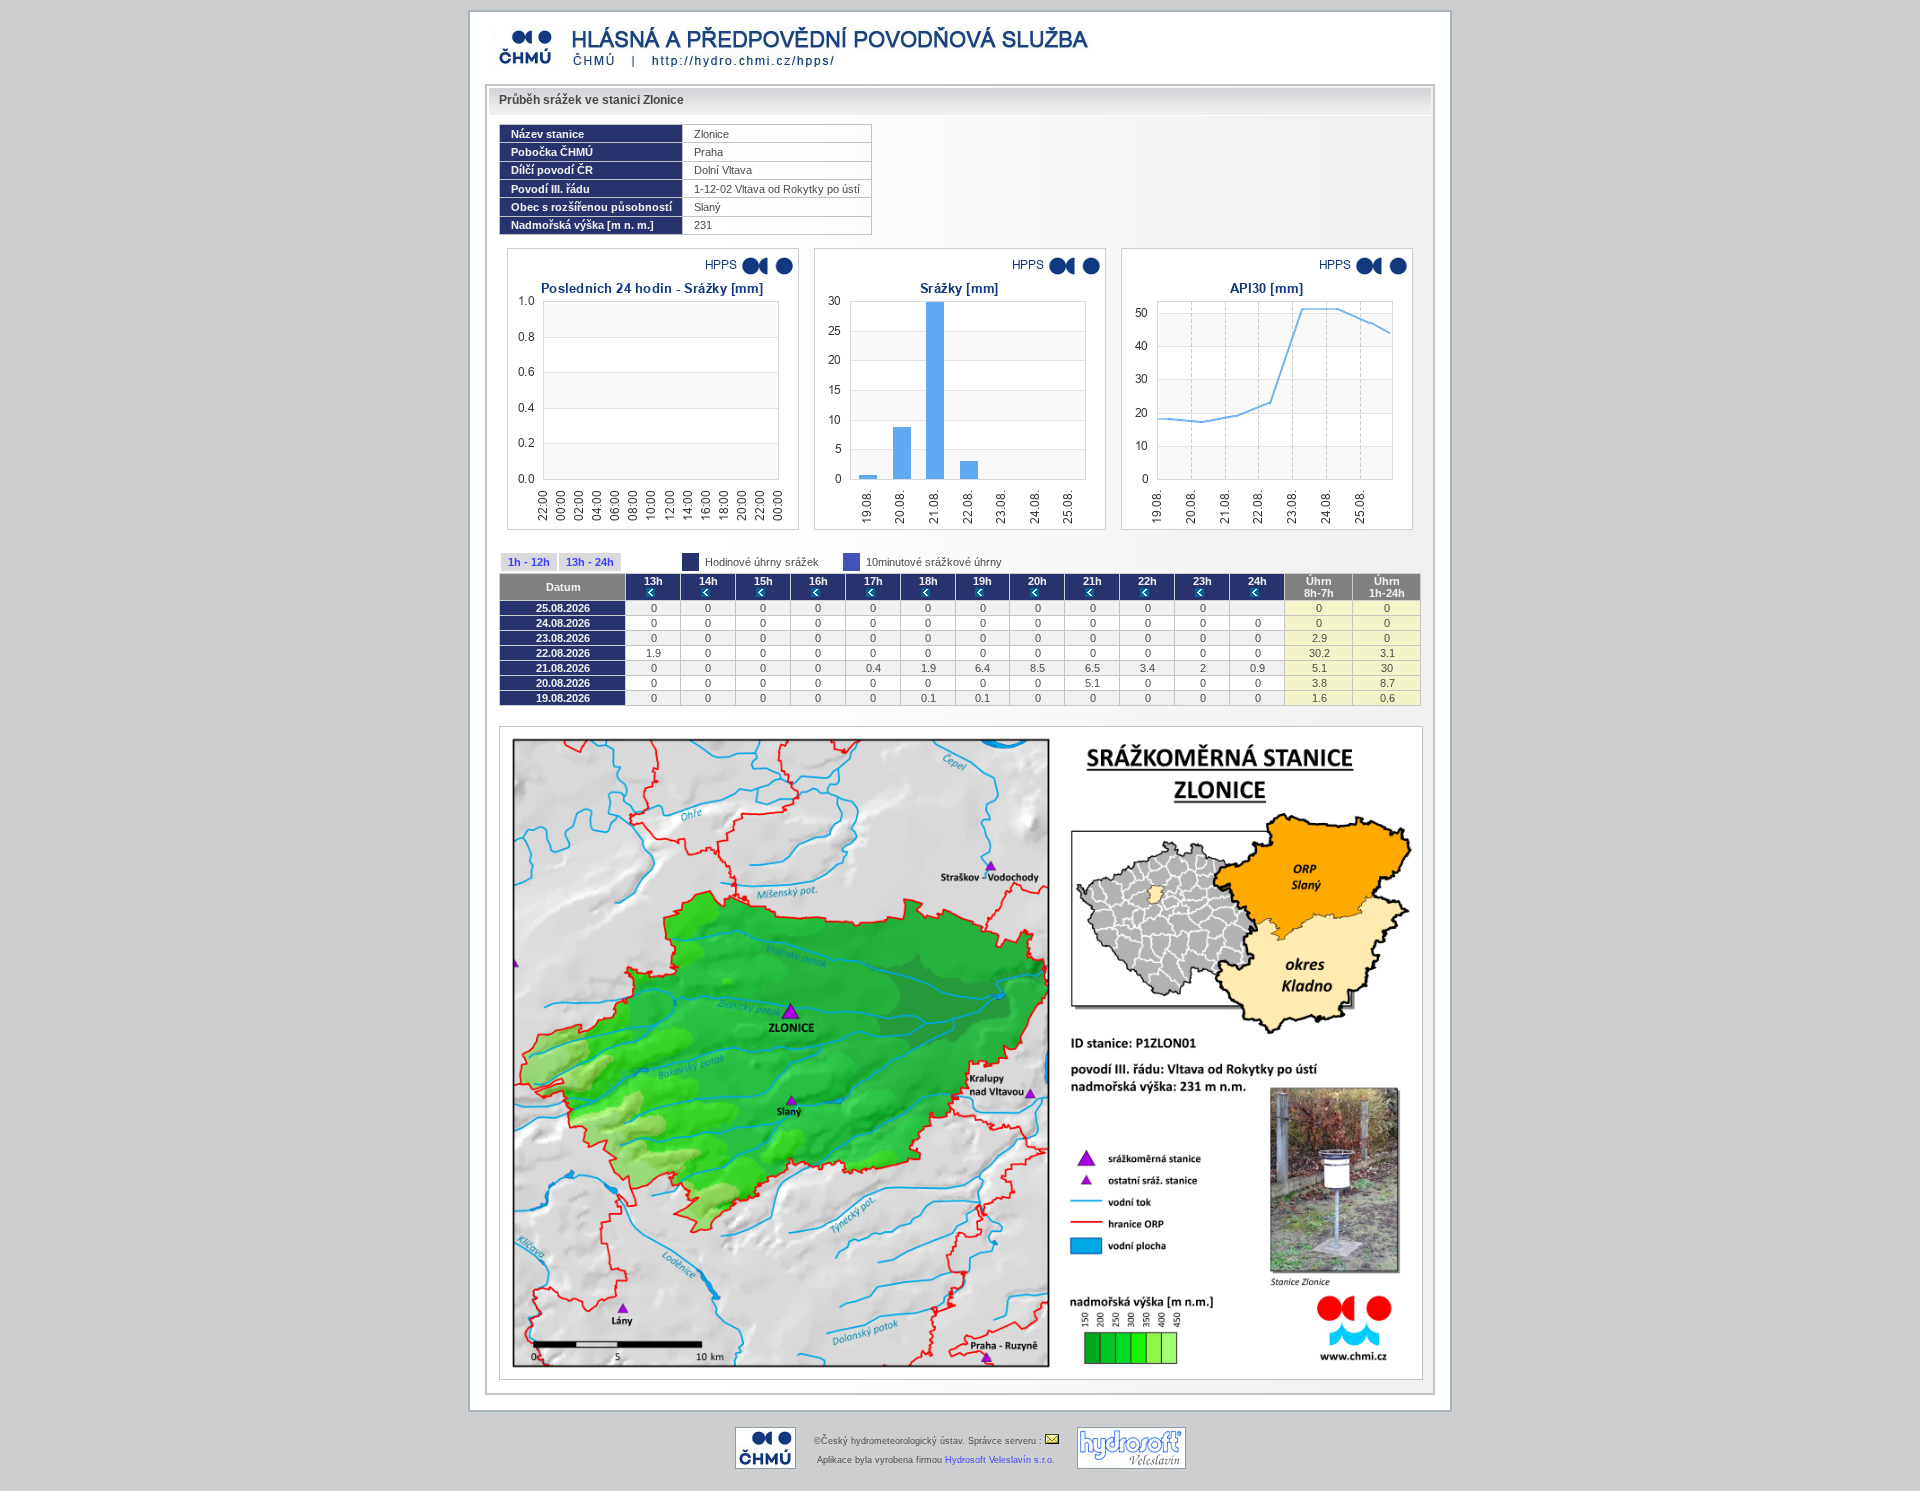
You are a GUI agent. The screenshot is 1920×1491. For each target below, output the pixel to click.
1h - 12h (529, 562)
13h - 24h (590, 562)
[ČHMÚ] (765, 1466)
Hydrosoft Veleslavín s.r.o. (1000, 1460)
